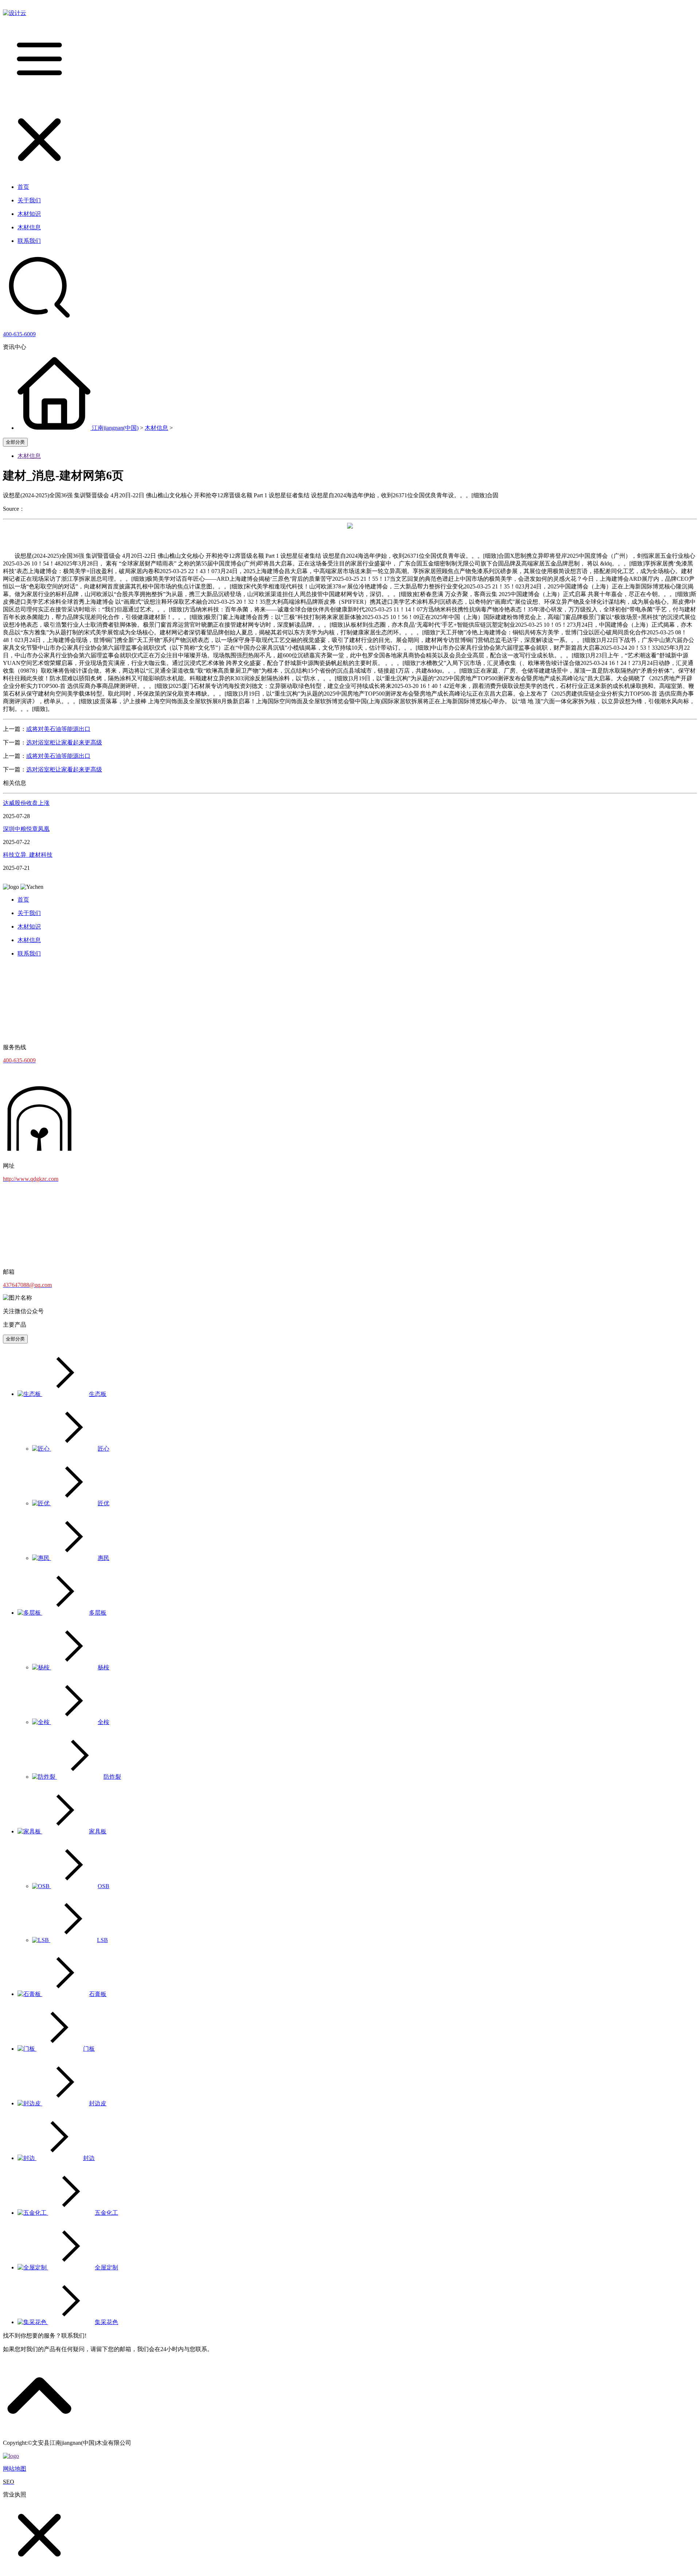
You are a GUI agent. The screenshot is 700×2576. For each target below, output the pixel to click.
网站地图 (15, 2469)
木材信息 (156, 428)
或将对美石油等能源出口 (58, 729)
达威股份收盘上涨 (26, 803)
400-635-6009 (19, 334)
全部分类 (15, 442)
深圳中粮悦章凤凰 (26, 829)
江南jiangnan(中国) (115, 428)
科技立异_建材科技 (28, 855)
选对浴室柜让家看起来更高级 (64, 742)
